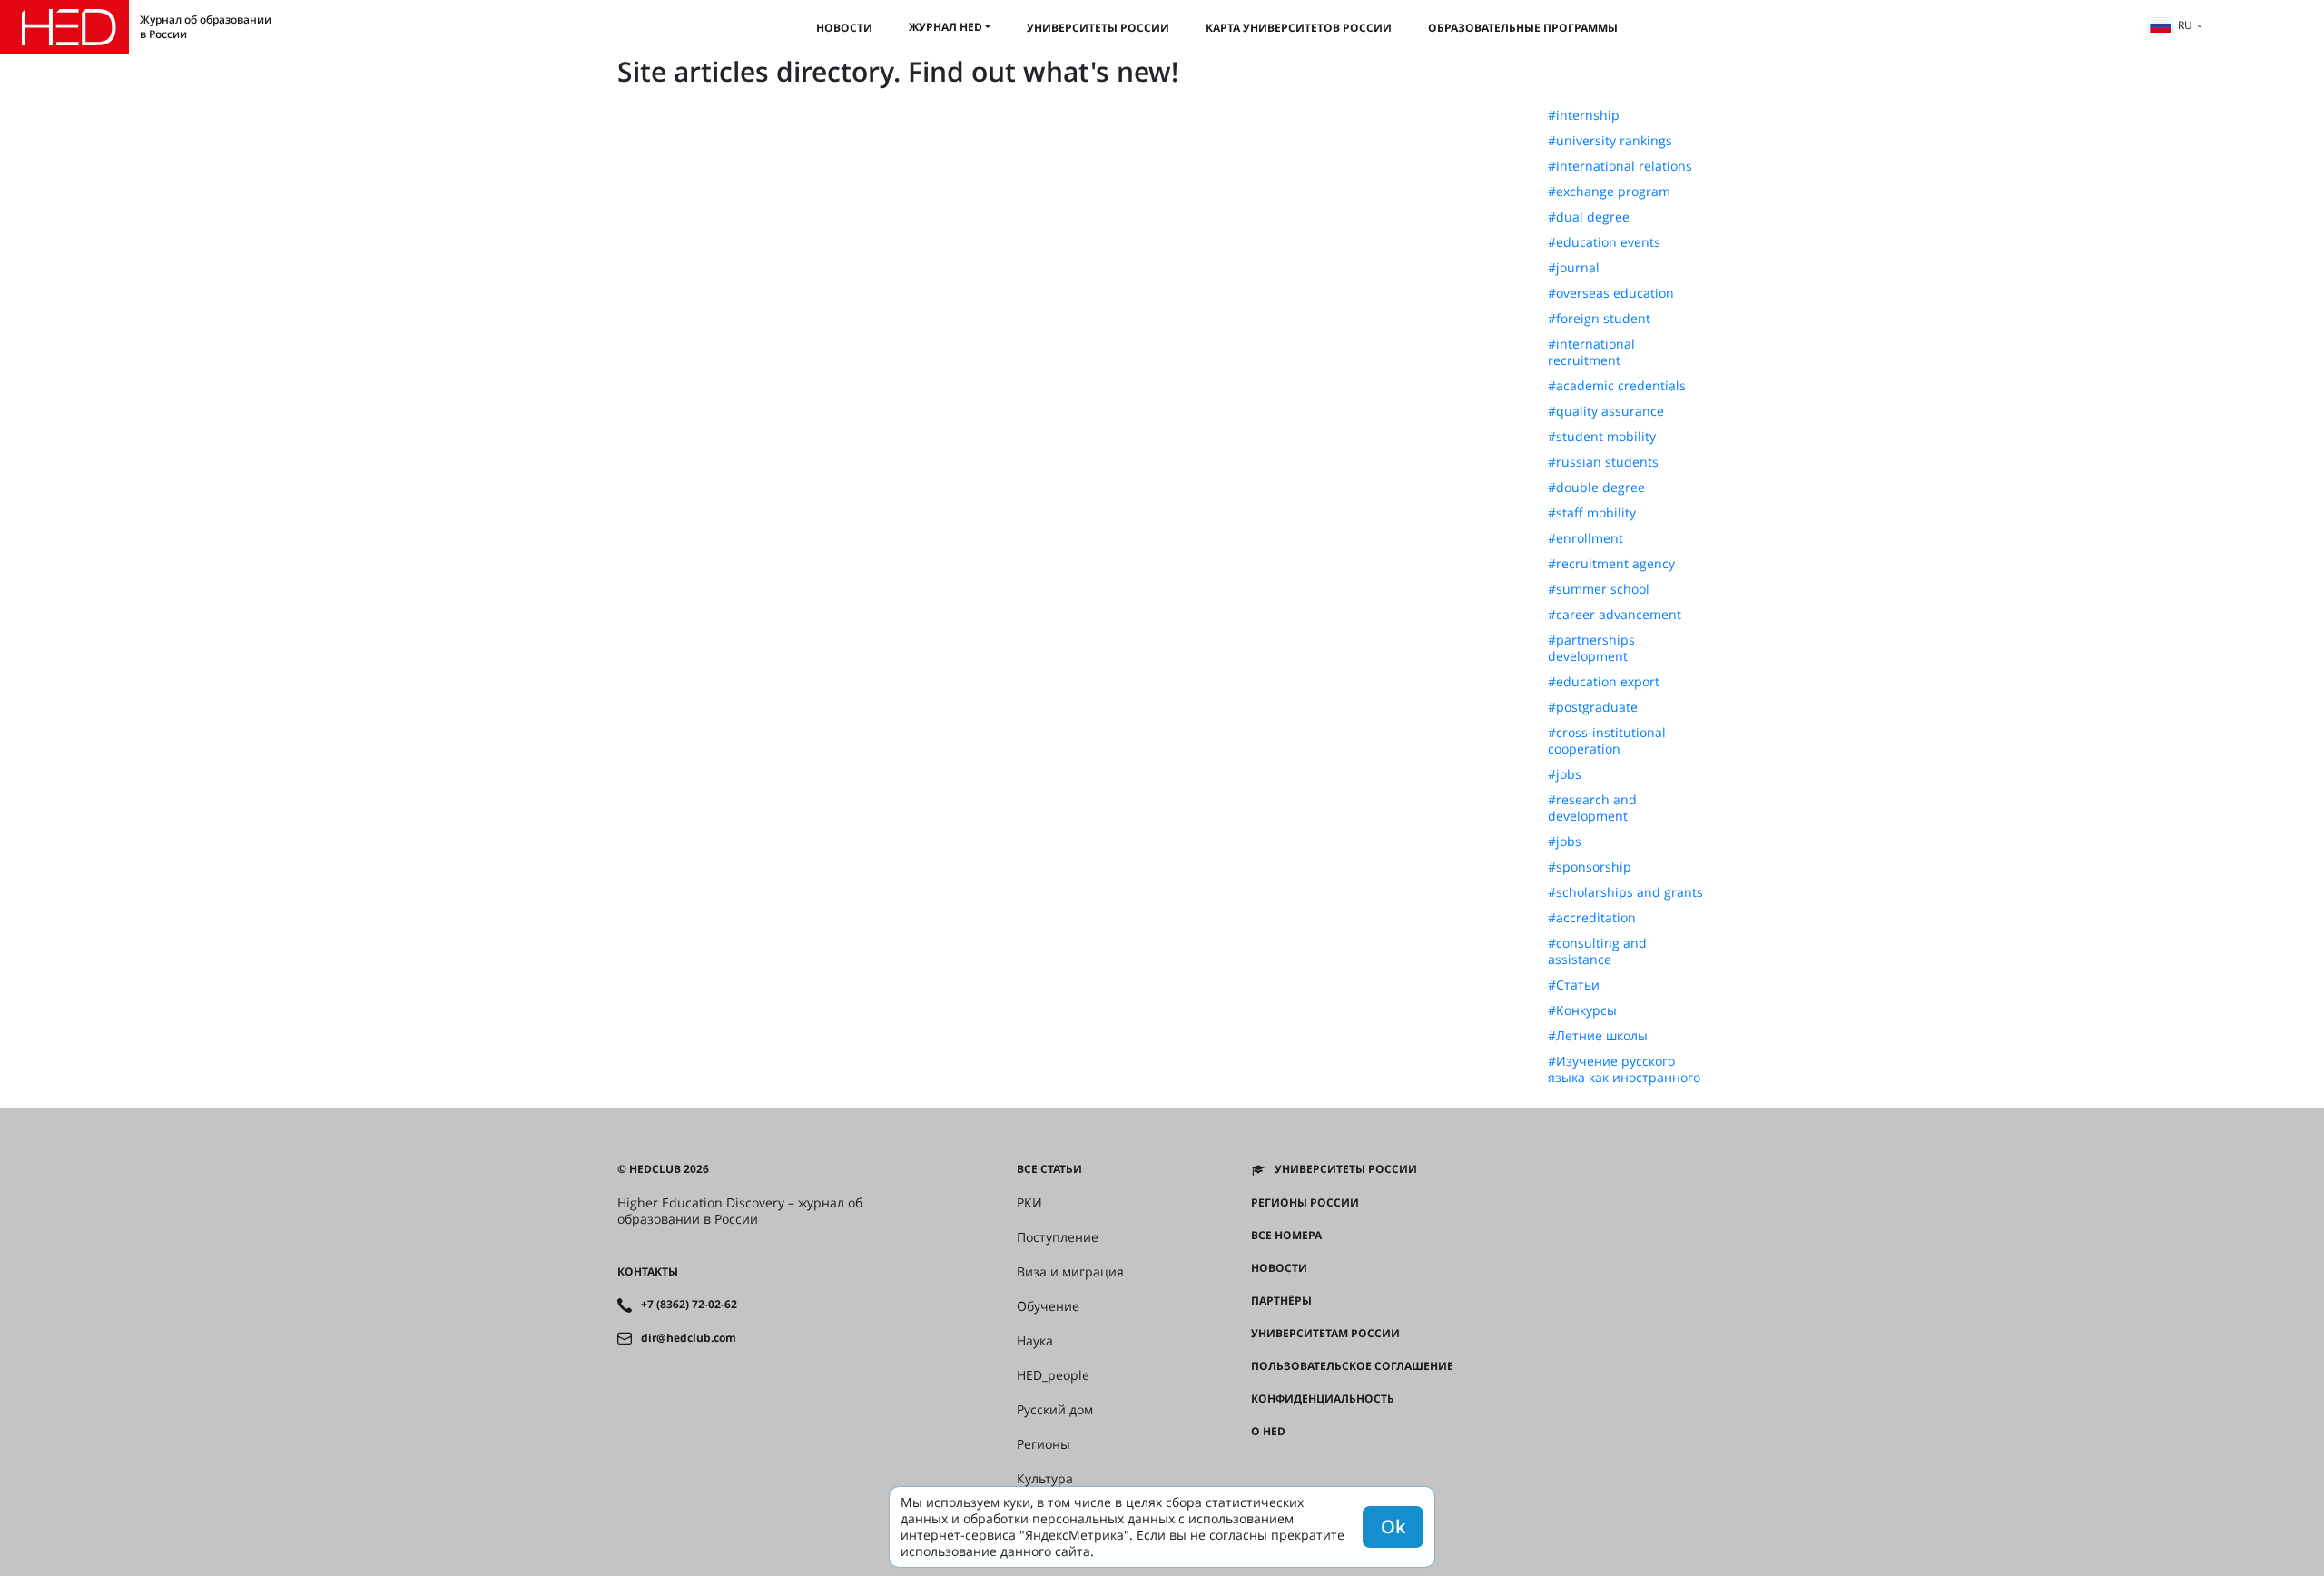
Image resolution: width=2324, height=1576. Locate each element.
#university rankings (1610, 141)
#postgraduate (1593, 707)
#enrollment (1585, 538)
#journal (1574, 268)
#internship (1584, 115)
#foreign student (1599, 319)
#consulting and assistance (1597, 951)
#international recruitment (1591, 352)
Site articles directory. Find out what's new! (898, 71)
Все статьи (1049, 1169)
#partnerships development (1591, 648)
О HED (1268, 1432)
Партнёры (1281, 1301)
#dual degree (1589, 217)
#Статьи (1574, 985)
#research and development (1592, 808)
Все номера (1286, 1236)
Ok (1393, 1527)
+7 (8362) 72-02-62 (689, 1305)
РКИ (1029, 1203)
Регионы (1044, 1444)
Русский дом (1055, 1410)
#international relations (1620, 166)
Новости (844, 28)
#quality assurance (1606, 411)
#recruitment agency (1611, 564)
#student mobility (1602, 437)
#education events (1604, 242)
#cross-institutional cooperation (1607, 741)
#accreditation (1592, 918)
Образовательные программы (1523, 28)
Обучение (1048, 1306)
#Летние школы (1598, 1036)
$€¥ (1260, 1464)
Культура (1045, 1479)
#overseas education (1611, 293)
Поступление (1058, 1237)
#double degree (1596, 488)
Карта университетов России (1299, 28)
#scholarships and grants (1625, 892)
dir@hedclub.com (689, 1338)
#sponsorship (1590, 867)
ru (2185, 25)
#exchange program (1609, 192)
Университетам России (1325, 1334)
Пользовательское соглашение (1352, 1366)
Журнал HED (945, 27)
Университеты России (1098, 28)
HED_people (1053, 1375)
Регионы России (1305, 1203)
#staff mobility (1592, 513)
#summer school (1599, 589)
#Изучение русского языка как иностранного (1624, 1069)
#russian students (1603, 462)
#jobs (1565, 774)
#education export (1604, 682)
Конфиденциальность (1323, 1399)
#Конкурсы (1582, 1010)
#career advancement (1615, 615)
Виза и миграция (1070, 1272)
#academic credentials (1617, 386)
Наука (1035, 1341)
